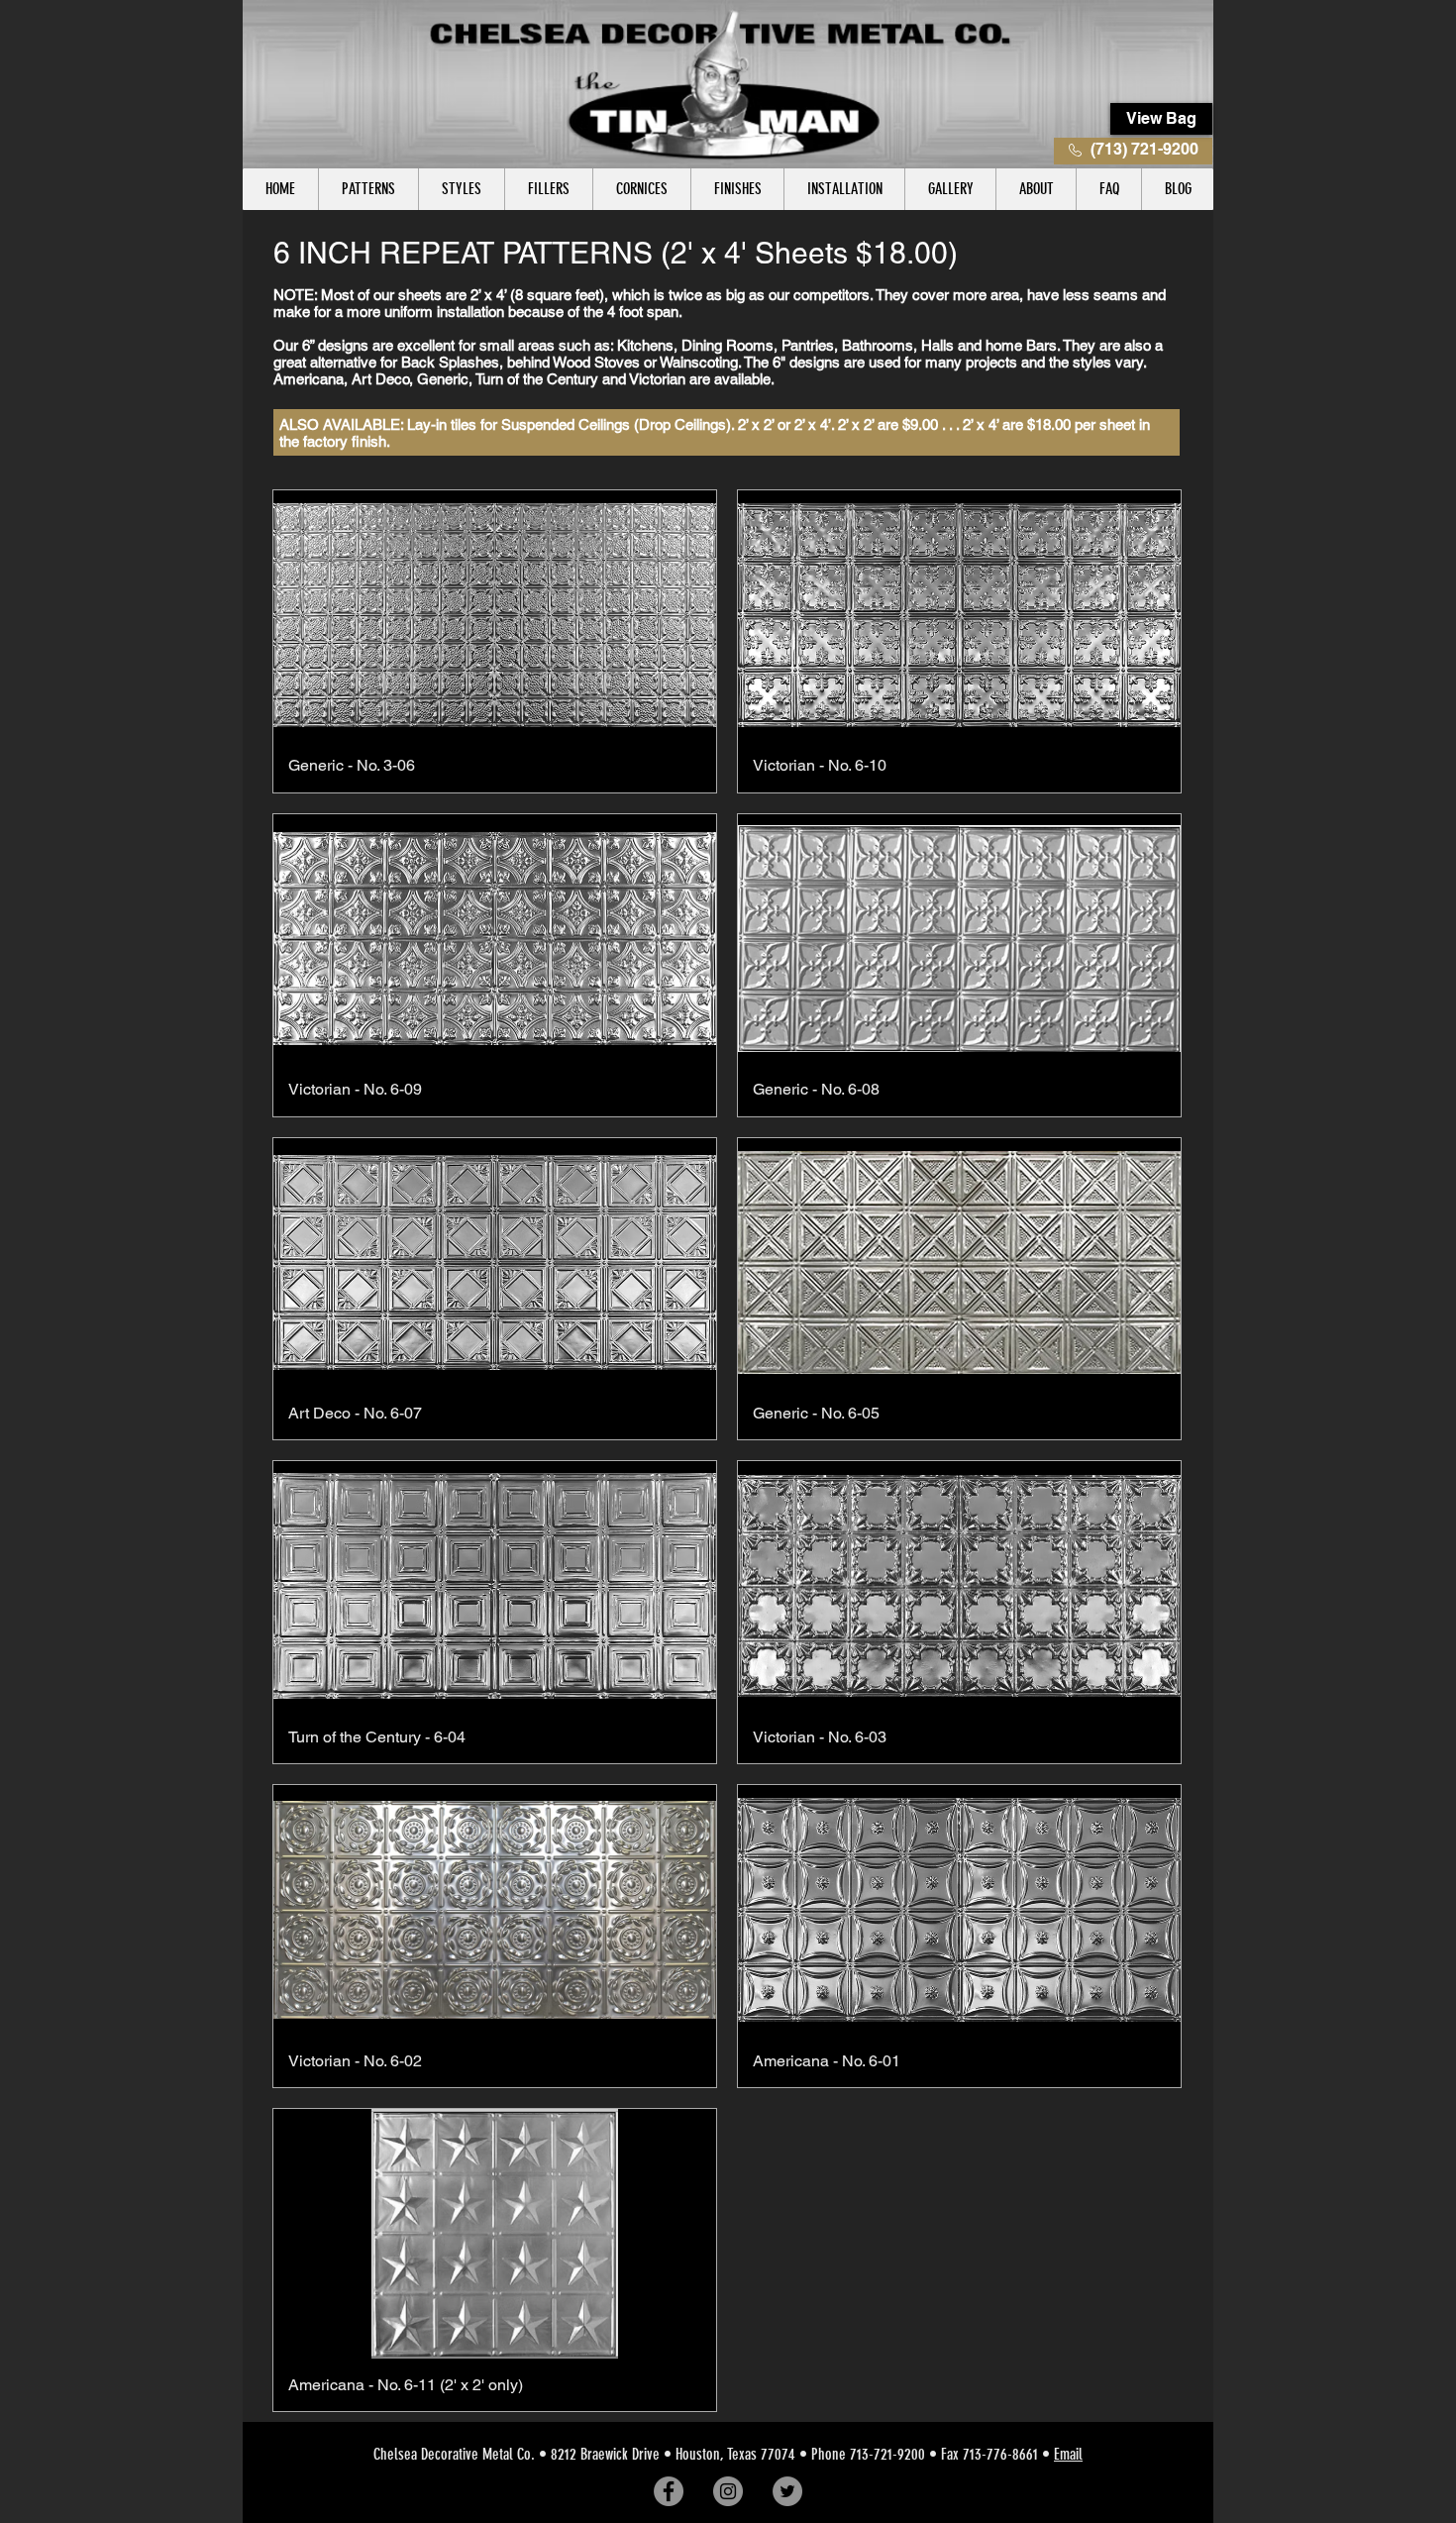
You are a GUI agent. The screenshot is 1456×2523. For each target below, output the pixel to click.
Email (1068, 2454)
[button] (368, 189)
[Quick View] (495, 615)
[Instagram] (728, 2491)
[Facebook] (669, 2491)
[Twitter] (787, 2491)
